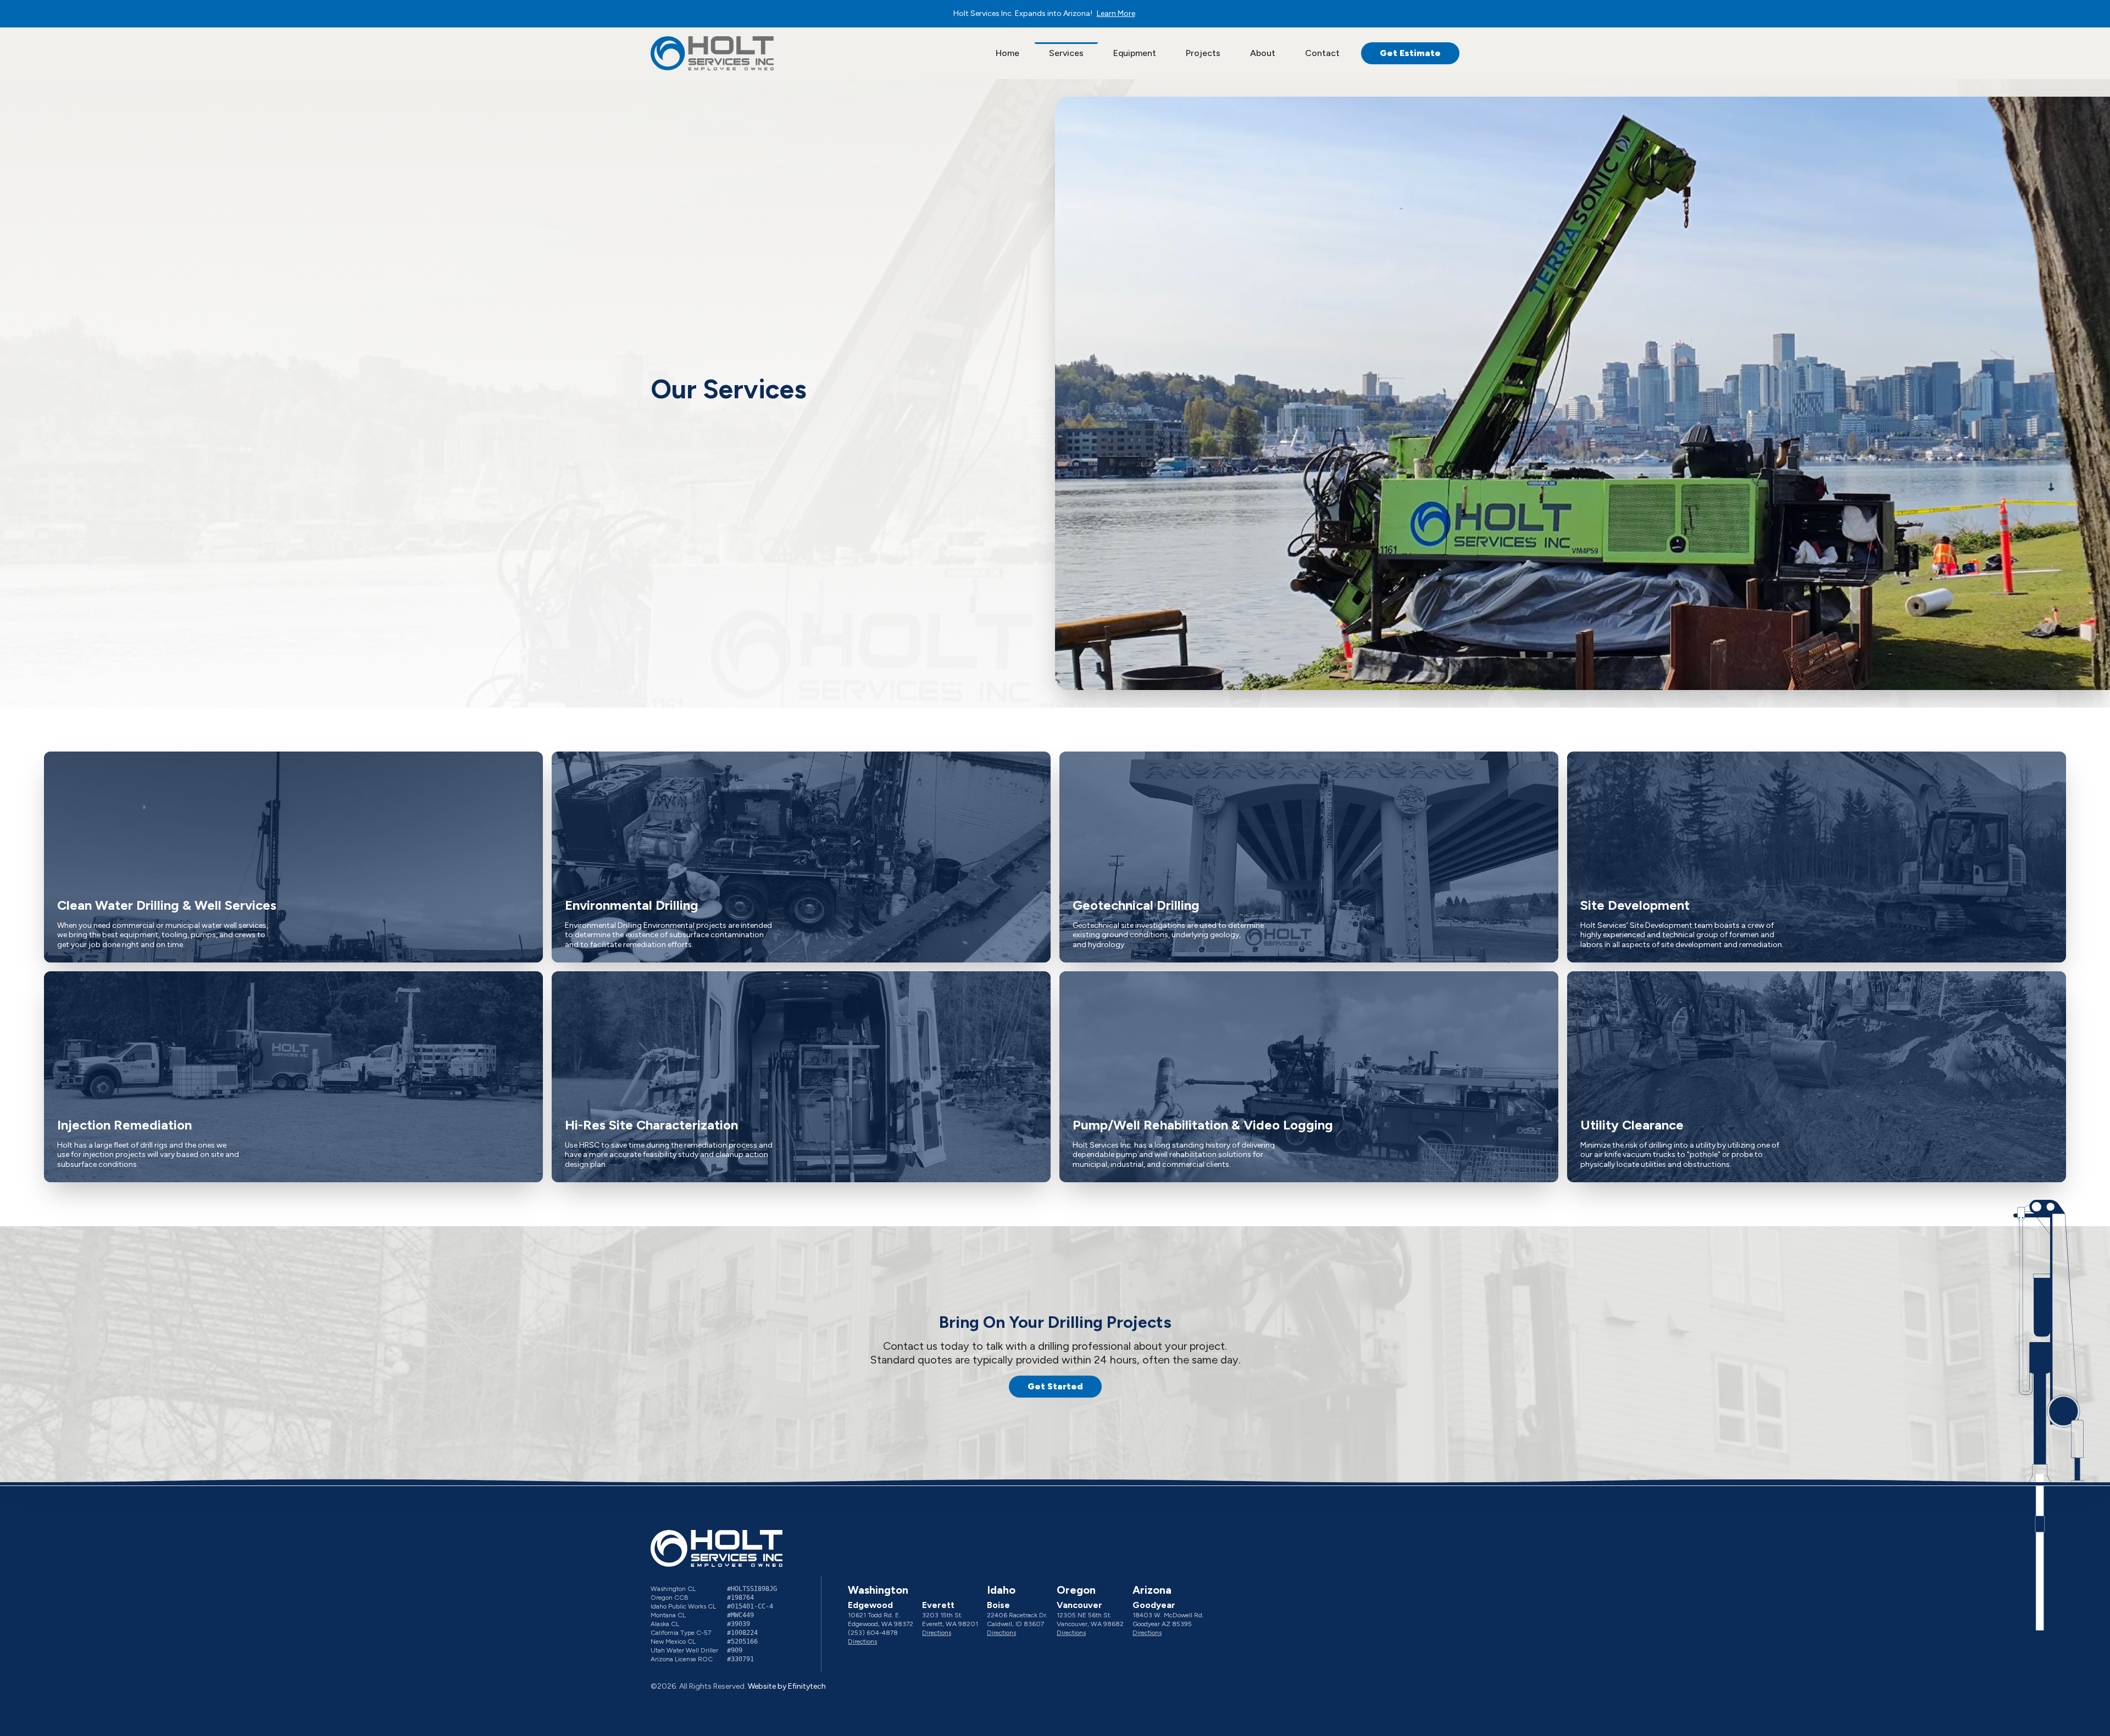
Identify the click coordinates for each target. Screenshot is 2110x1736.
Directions (862, 1642)
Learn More (1116, 13)
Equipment (1135, 53)
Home (1007, 53)
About (1263, 53)
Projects (1203, 53)
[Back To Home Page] (712, 54)
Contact (1322, 53)
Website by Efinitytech (787, 1686)
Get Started (1055, 1386)
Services (1066, 53)
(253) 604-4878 (873, 1633)
